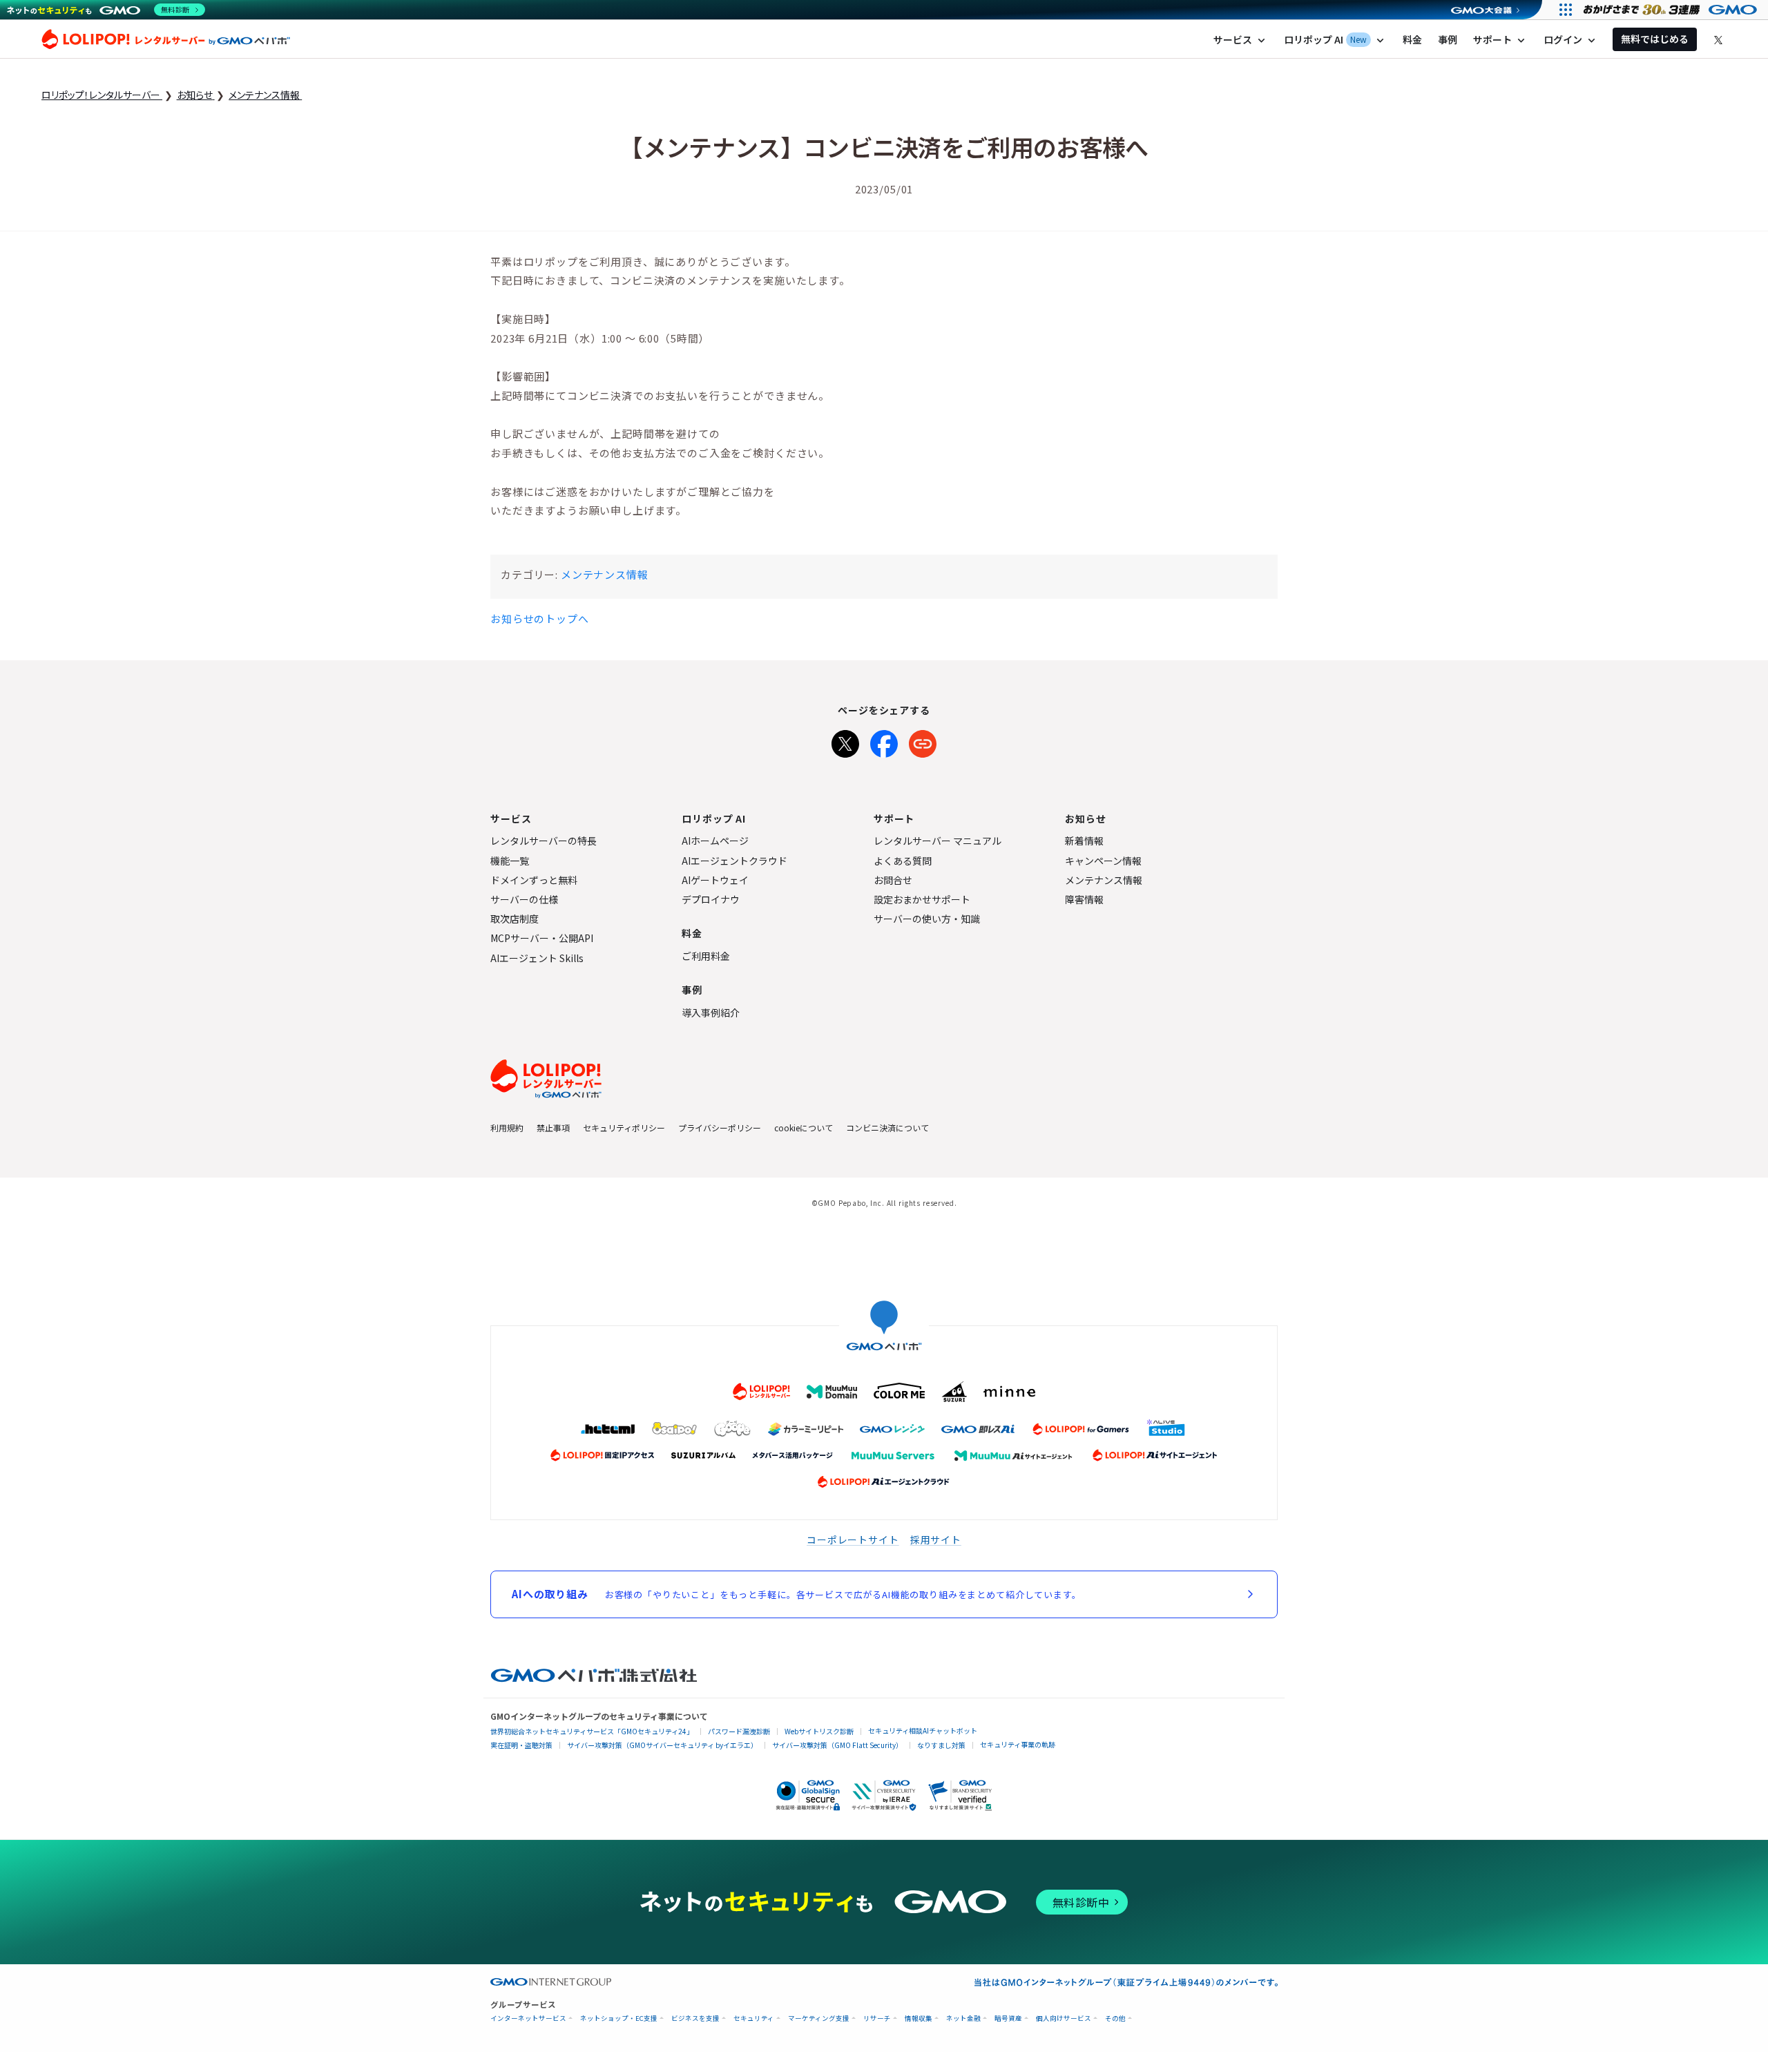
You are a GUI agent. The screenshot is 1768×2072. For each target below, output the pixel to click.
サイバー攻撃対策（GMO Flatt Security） (837, 1745)
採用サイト (936, 1539)
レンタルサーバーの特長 (544, 841)
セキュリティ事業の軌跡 (1018, 1744)
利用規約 (507, 1128)
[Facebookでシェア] (884, 741)
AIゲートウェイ (715, 880)
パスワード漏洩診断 (739, 1731)
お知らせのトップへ (540, 618)
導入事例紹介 (711, 1013)
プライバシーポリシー (720, 1128)
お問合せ (893, 880)
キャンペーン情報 (1103, 861)
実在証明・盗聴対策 (521, 1745)
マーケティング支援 (819, 2018)
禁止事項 (553, 1128)
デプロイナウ (711, 899)
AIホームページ (715, 841)
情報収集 (919, 2018)
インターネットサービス (528, 2018)
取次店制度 (515, 919)
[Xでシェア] (845, 741)
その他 (1115, 2018)
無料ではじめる (1655, 39)
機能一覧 (510, 861)
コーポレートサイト (853, 1539)
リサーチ (877, 2018)
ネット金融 (963, 2018)
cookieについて (804, 1128)
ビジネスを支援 (695, 2018)
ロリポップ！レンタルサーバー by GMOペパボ (166, 39)
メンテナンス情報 (605, 574)
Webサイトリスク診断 (819, 1731)
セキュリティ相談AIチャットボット (923, 1730)
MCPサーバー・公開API (542, 938)
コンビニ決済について (887, 1128)
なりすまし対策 (941, 1745)
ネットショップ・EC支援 (619, 2018)
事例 (1448, 39)
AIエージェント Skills (537, 958)
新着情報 (1084, 841)
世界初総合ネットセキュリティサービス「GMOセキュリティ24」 (592, 1731)
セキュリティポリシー (624, 1128)
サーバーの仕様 (524, 899)
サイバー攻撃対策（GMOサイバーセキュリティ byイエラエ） (662, 1745)
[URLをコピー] (923, 741)
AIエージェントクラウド (734, 861)
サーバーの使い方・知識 (927, 919)
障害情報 (1084, 899)
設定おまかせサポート (922, 899)
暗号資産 (1008, 2018)
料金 (1412, 39)
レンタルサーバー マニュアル (938, 841)
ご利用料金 (706, 956)
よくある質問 (903, 861)
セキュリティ (754, 2018)
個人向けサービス (1064, 2018)
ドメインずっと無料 (534, 880)
